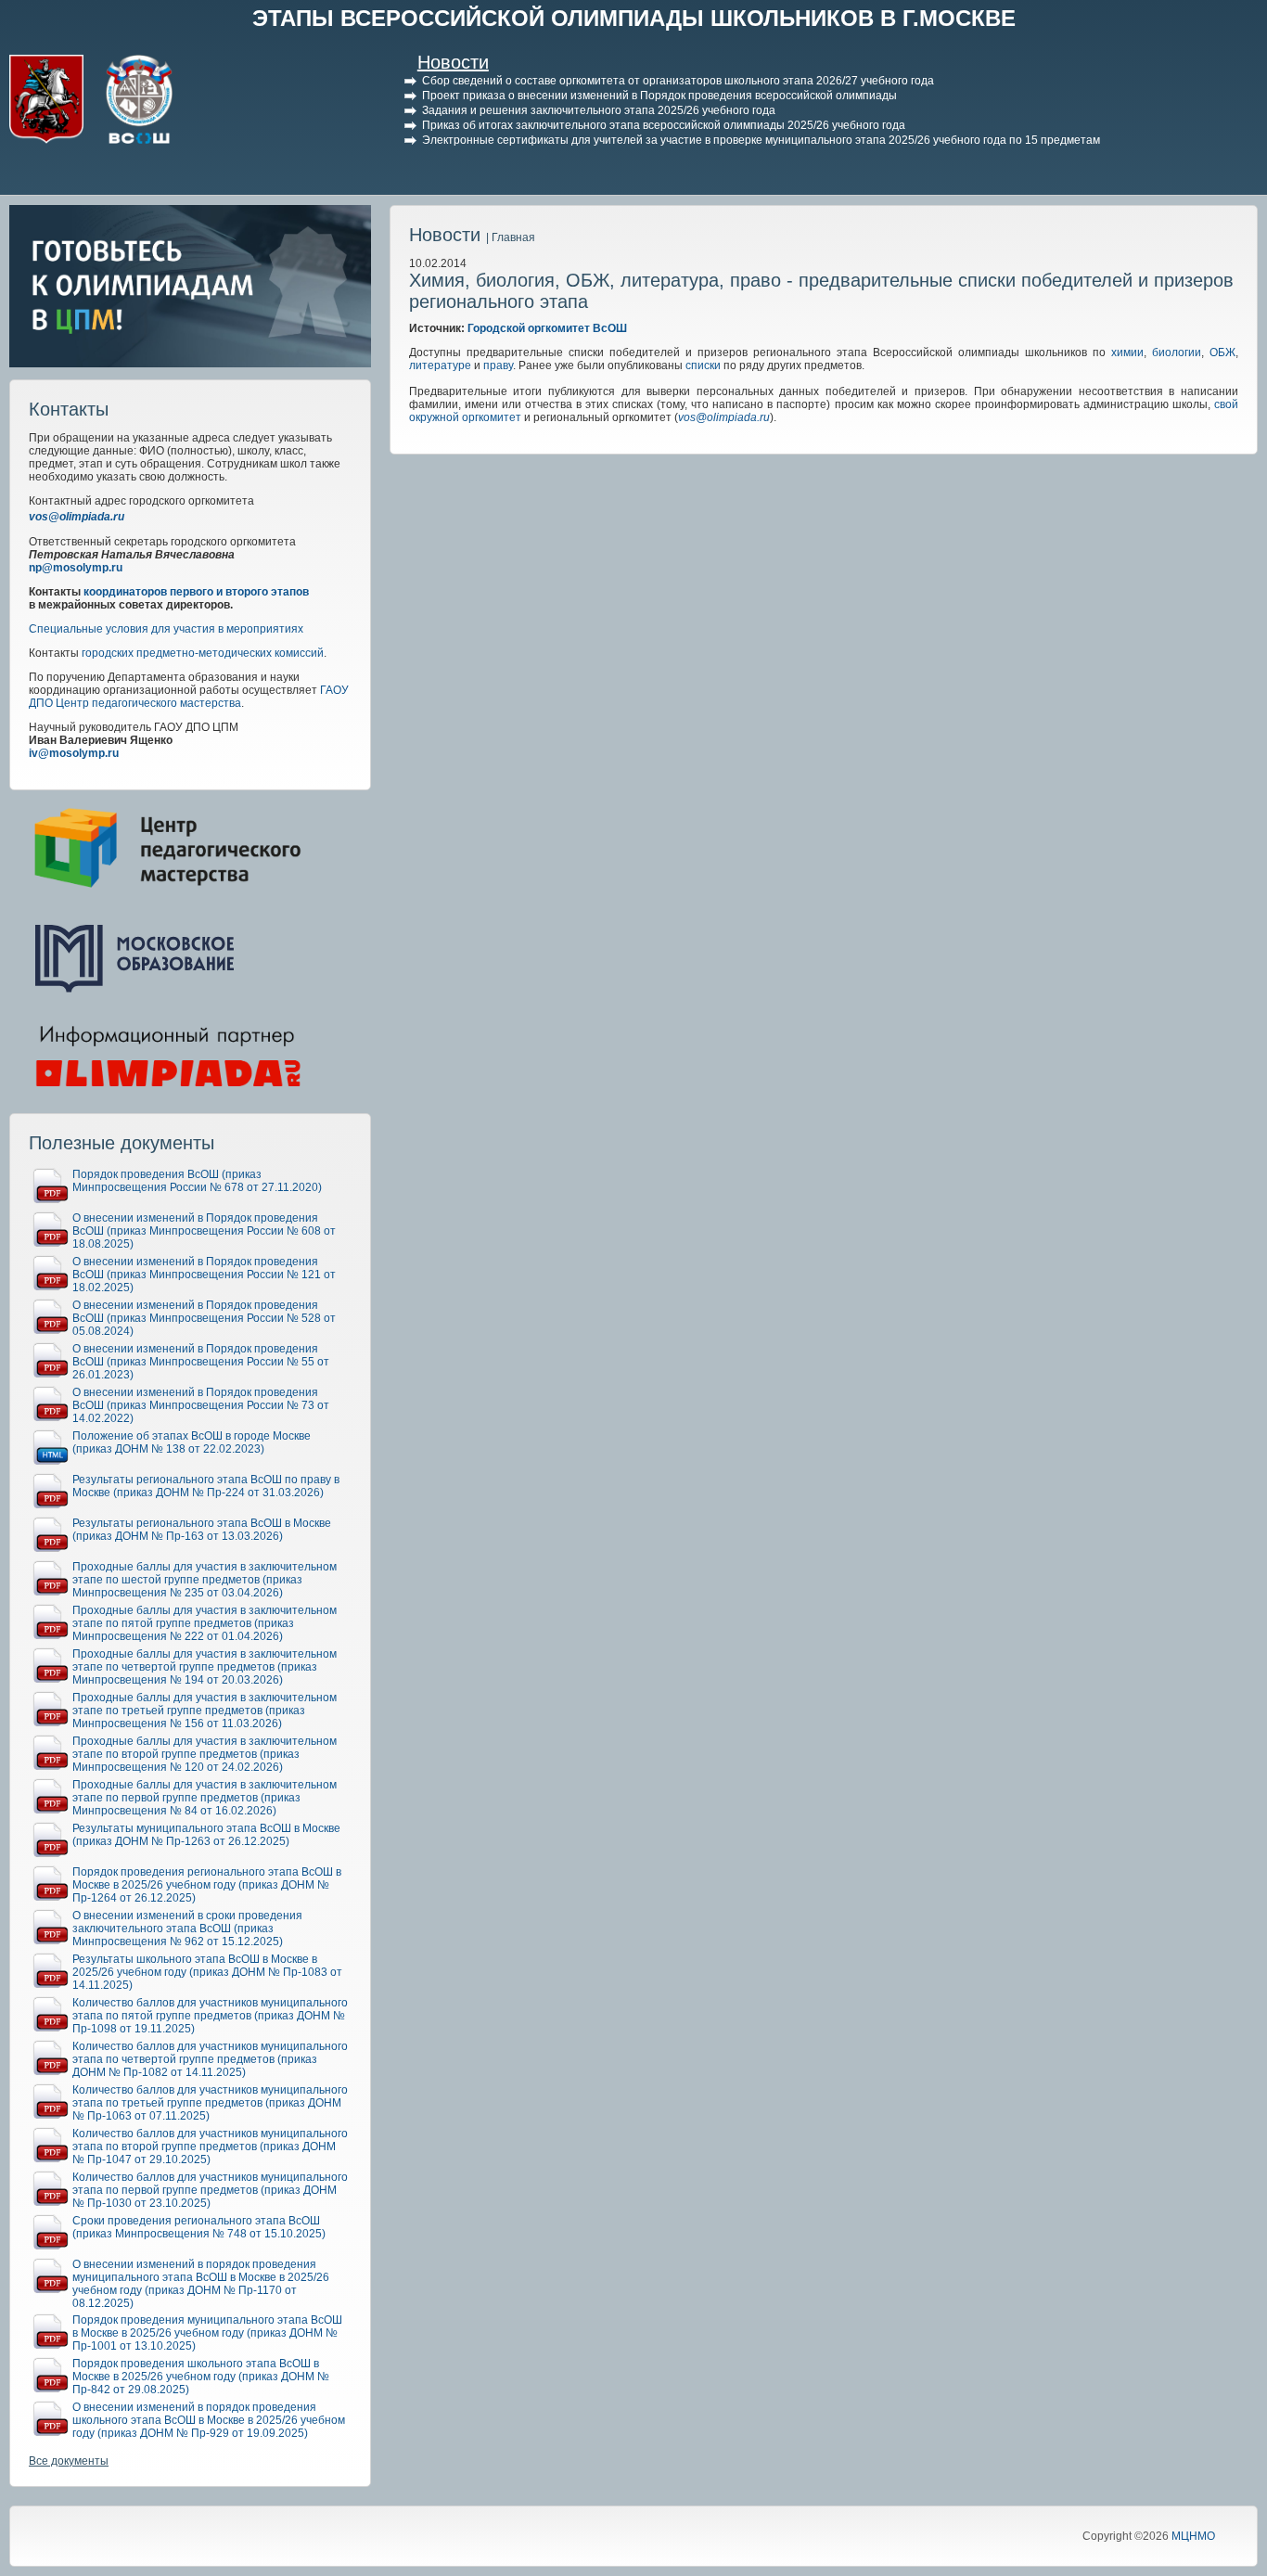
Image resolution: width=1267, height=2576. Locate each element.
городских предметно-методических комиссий (203, 653)
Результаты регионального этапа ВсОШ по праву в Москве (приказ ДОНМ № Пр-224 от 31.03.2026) (206, 1486)
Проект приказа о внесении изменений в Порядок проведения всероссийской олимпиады (659, 96)
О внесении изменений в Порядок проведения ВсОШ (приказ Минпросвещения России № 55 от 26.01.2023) (201, 1362)
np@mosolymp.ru (76, 568)
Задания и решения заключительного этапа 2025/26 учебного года (599, 110)
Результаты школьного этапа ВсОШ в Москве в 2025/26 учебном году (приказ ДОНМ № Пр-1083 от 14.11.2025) (207, 1972)
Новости (453, 62)
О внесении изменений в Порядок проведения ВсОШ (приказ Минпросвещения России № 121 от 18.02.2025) (204, 1275)
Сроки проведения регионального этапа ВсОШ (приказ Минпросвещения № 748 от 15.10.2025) (199, 2227)
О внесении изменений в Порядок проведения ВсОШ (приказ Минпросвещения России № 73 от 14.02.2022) (201, 1405)
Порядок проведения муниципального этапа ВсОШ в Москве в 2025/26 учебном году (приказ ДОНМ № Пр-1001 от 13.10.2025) (207, 2333)
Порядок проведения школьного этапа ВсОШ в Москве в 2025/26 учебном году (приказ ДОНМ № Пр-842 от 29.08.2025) (201, 2377)
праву (498, 365)
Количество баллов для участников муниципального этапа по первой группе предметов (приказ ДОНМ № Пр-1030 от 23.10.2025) (210, 2190)
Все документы (69, 2461)
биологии (1177, 352)
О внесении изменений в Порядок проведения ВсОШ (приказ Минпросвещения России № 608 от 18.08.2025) (204, 1231)
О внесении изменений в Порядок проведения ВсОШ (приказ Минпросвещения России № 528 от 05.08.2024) (204, 1318)
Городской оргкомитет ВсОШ (547, 328)
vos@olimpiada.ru (77, 517)
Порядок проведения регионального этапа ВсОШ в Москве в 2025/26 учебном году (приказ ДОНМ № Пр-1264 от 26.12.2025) (207, 1885)
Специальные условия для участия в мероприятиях (166, 629)
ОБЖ (1222, 352)
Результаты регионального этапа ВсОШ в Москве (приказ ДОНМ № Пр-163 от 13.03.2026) (202, 1530)
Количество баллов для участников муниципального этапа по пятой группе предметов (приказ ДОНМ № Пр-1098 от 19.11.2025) (210, 2016)
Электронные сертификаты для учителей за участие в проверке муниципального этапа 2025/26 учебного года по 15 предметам (761, 140)
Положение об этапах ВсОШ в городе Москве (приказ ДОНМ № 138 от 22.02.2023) (192, 1442)
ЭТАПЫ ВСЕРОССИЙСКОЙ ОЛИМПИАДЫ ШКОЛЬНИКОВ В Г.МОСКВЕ (634, 18)
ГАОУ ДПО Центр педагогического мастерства (189, 697)
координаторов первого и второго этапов (196, 592)
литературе (440, 365)
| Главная (511, 237)
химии (1127, 352)
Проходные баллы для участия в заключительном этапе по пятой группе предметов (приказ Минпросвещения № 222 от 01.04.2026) (205, 1623)
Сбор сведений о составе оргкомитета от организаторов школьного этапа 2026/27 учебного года (678, 81)
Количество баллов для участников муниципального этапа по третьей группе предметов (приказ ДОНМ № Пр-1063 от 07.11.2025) (210, 2103)
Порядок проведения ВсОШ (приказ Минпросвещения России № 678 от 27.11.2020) (197, 1181)
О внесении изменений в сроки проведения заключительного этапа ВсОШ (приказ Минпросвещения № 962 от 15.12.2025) (187, 1929)
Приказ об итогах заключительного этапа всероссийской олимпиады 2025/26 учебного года (664, 125)
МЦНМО (1193, 2536)
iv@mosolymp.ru (74, 753)
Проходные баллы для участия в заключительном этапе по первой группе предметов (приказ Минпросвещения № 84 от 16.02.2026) (205, 1798)
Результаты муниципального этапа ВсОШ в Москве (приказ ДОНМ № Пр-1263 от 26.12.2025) (206, 1835)
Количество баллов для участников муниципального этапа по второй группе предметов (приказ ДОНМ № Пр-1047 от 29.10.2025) (210, 2147)
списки (703, 365)
